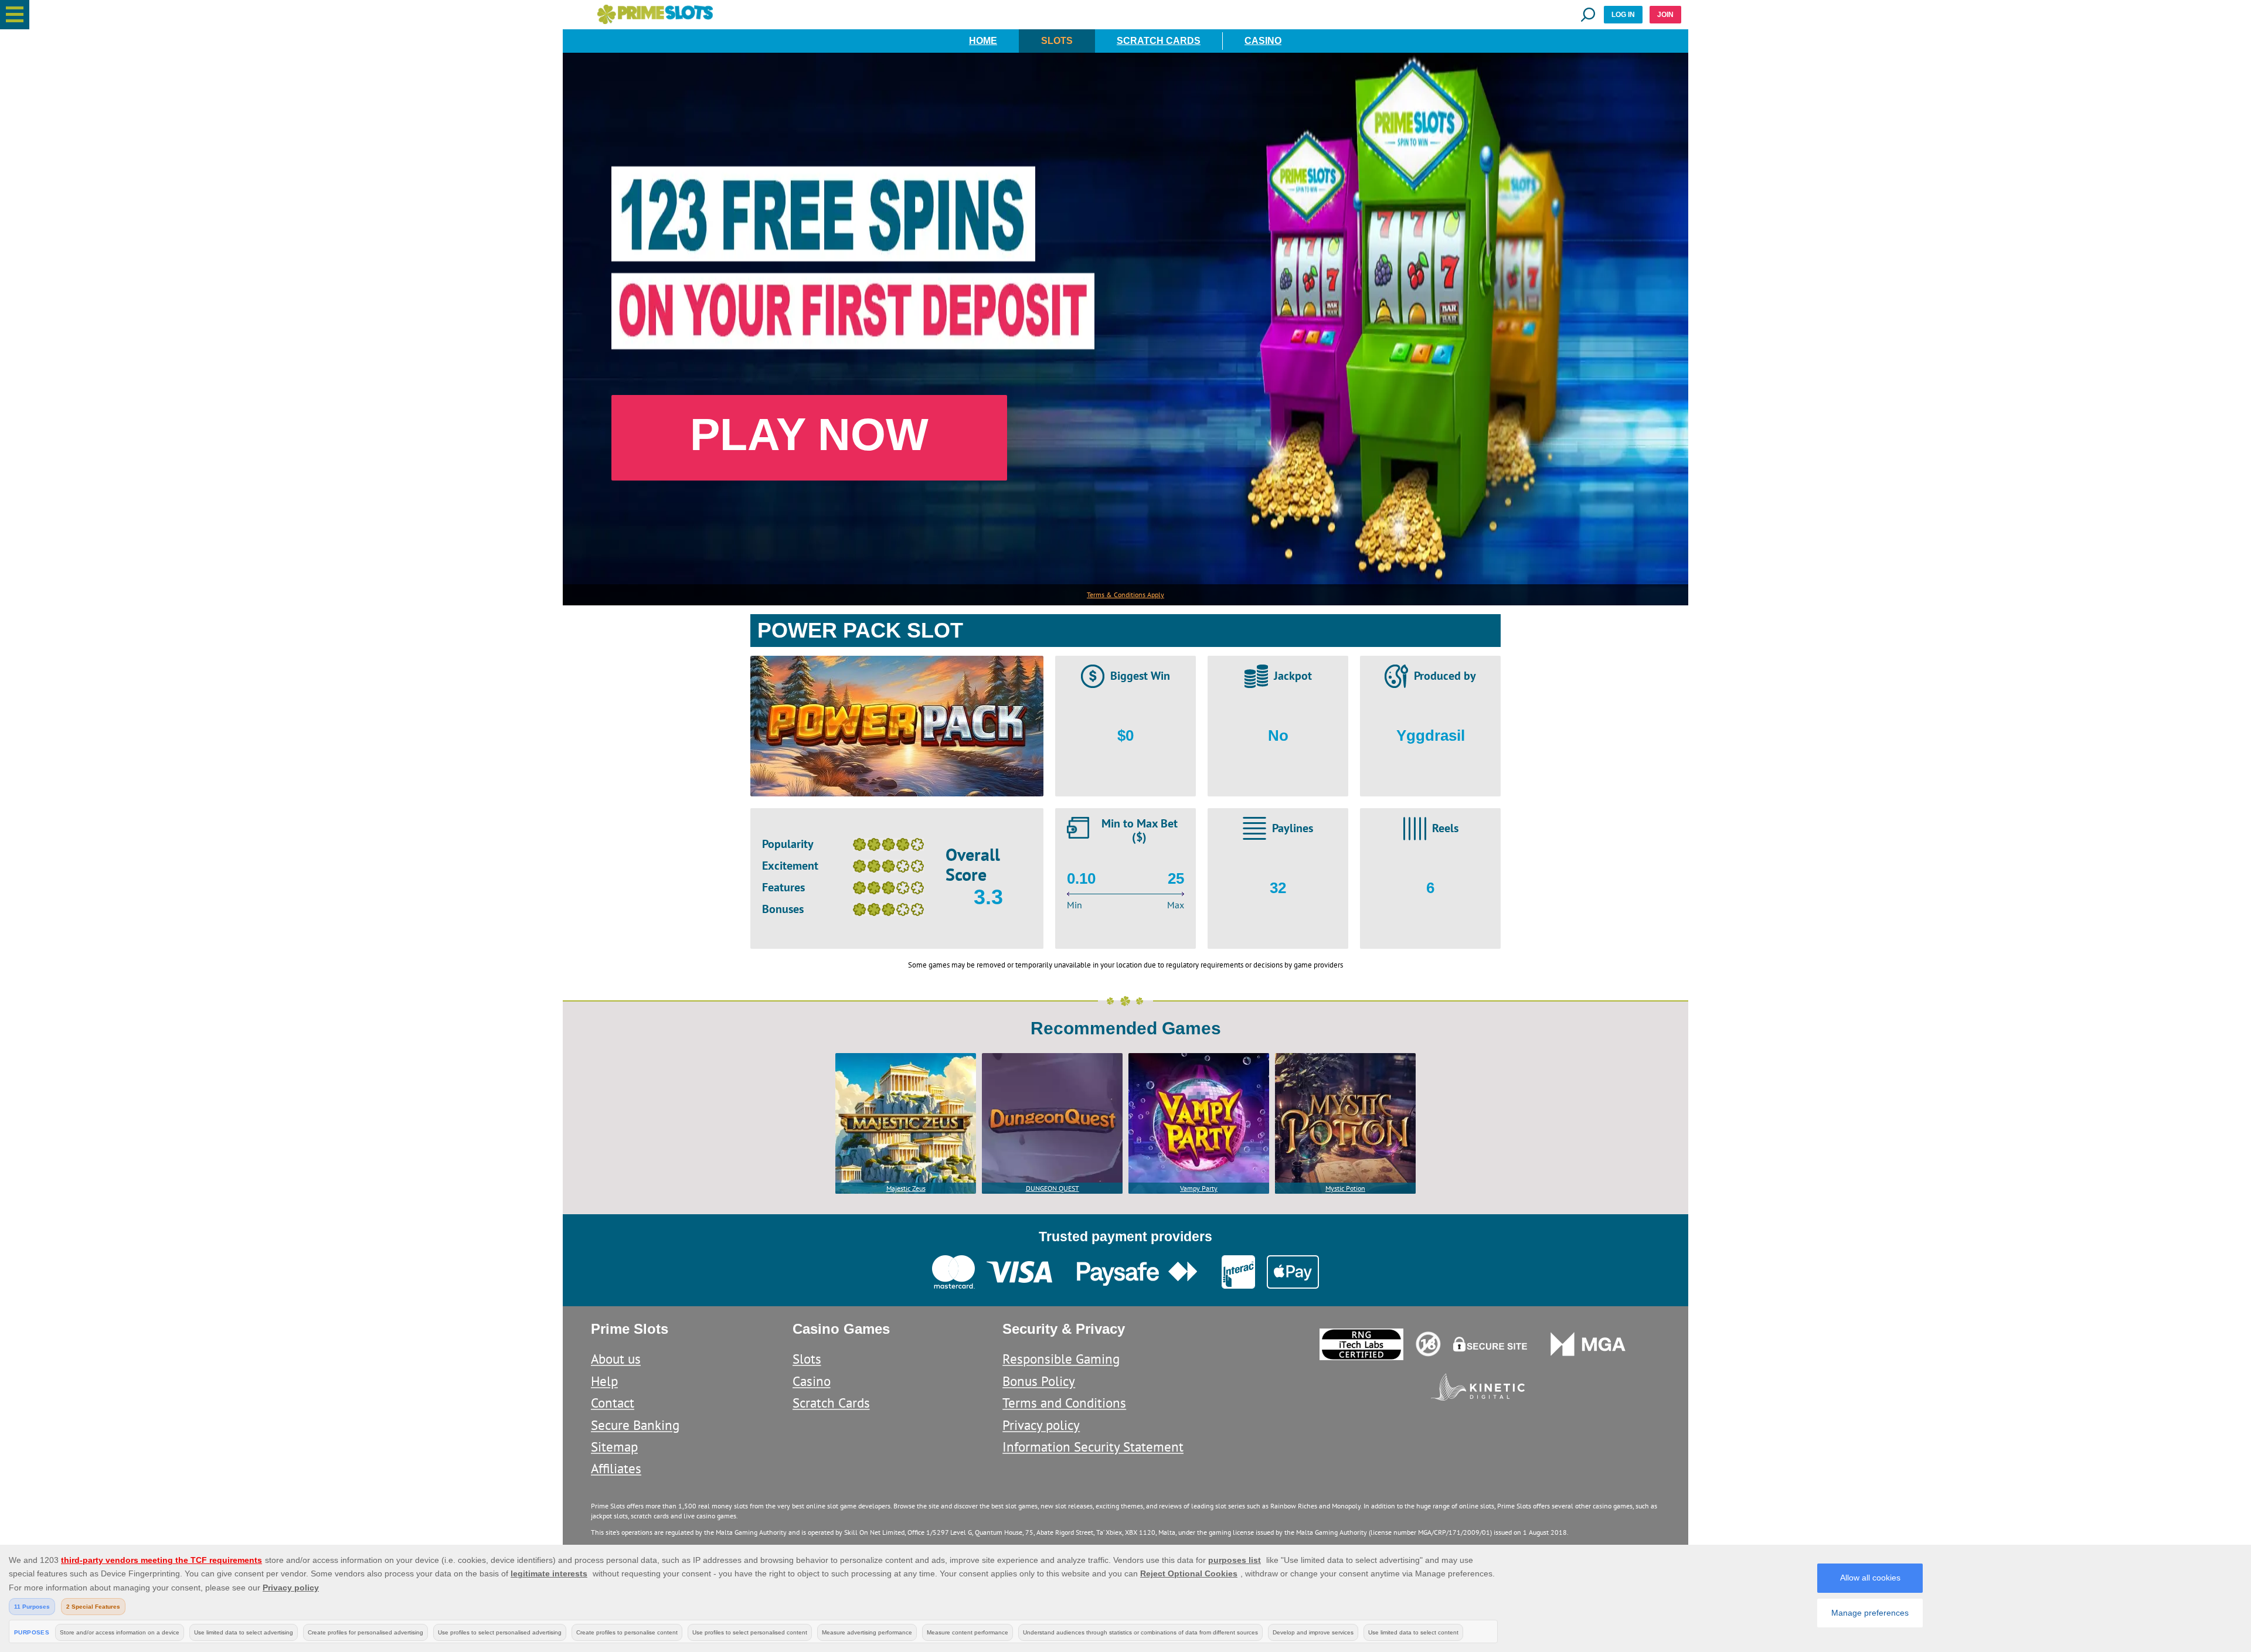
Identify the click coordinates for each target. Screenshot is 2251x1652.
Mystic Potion (1345, 1188)
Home (983, 41)
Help (604, 1381)
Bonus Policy (1039, 1381)
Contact (613, 1403)
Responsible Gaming (1061, 1359)
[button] (15, 15)
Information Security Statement (1093, 1447)
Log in (1623, 15)
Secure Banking (635, 1425)
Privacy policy (1041, 1425)
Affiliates (616, 1468)
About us (616, 1359)
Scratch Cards (1159, 41)
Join (1665, 15)
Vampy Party (1199, 1188)
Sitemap (614, 1447)
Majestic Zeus (906, 1188)
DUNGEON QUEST (1053, 1188)
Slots (1057, 41)
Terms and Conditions (1064, 1403)
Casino (1263, 41)
